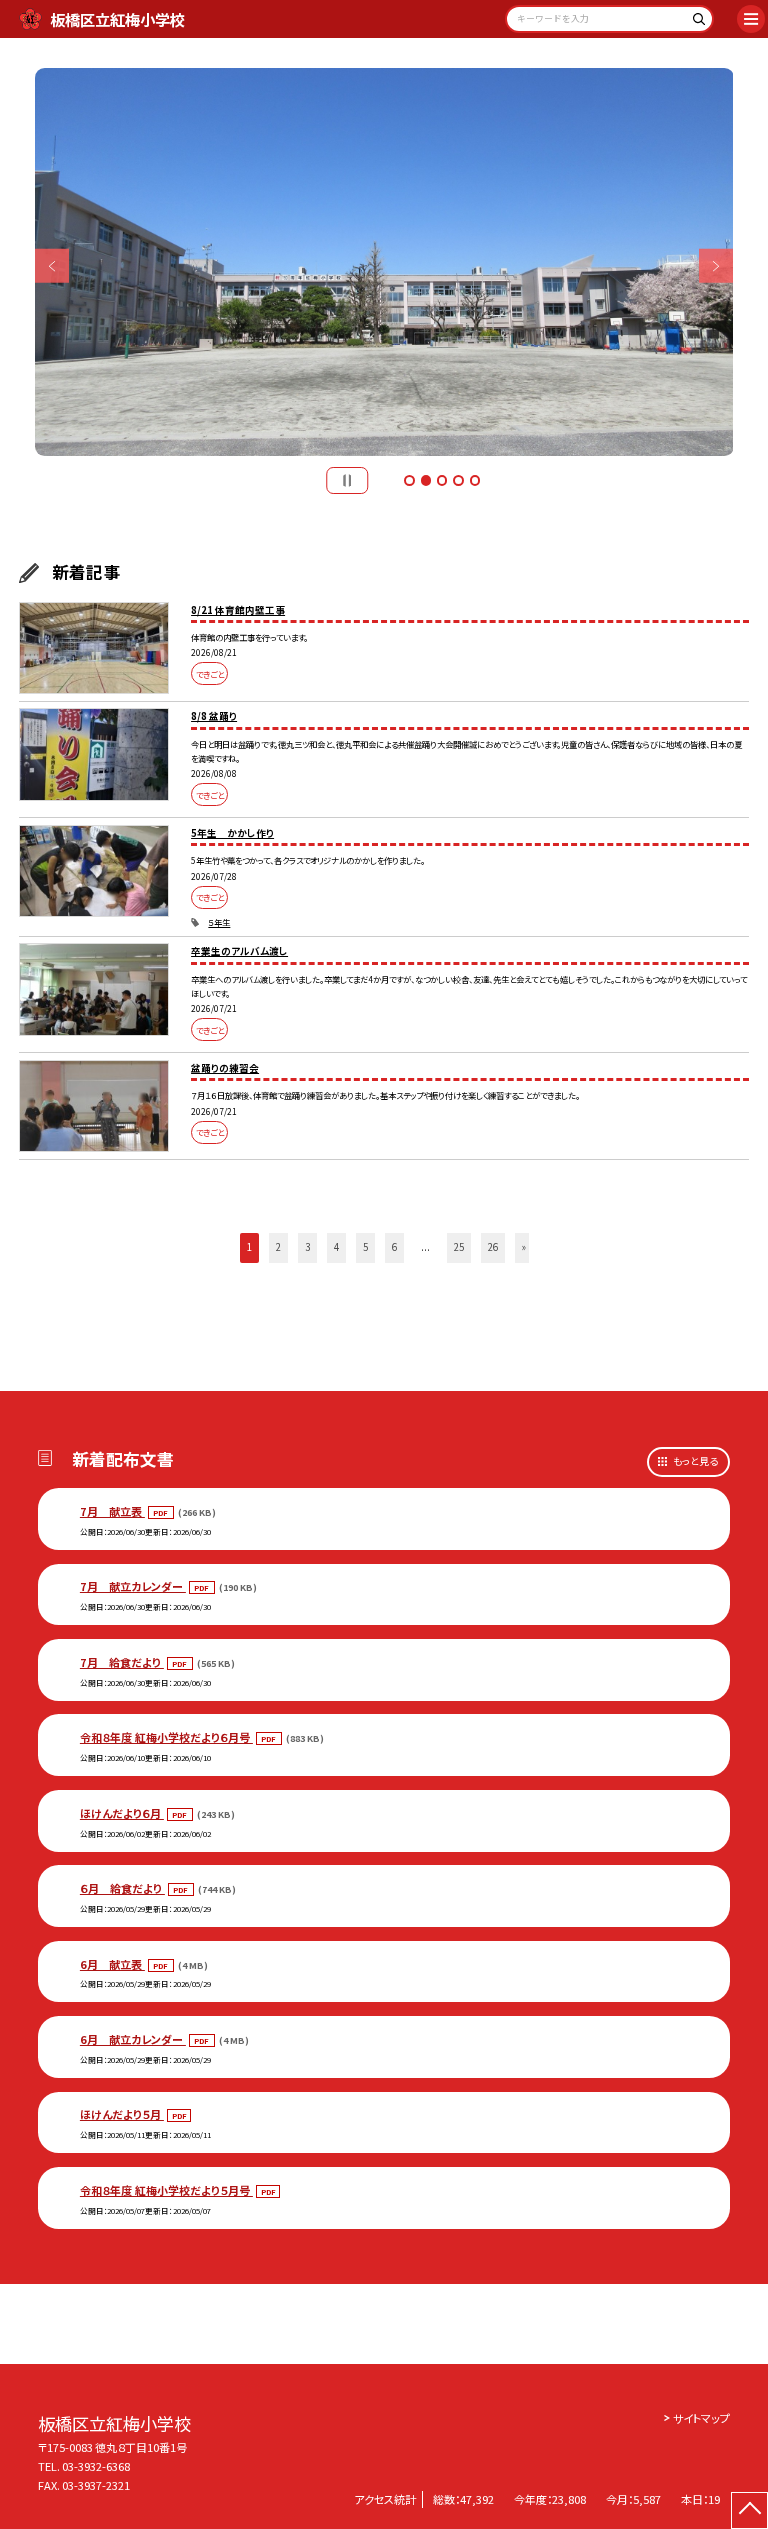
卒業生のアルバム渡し (239, 951)
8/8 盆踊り (214, 716)
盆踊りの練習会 (225, 1068)
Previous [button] (52, 266)
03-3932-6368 (96, 2466)
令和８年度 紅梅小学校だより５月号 (166, 2190)
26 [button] (493, 1247)
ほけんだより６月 (122, 1813)
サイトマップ (701, 2418)
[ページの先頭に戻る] (749, 2510)
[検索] (695, 22)
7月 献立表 (112, 1511)
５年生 (219, 922)
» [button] (524, 1247)
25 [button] (459, 1247)
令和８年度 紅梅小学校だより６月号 (166, 1737)
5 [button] (475, 480)
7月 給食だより (122, 1662)
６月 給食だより (122, 1888)
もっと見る (695, 1461)
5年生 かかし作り (232, 833)
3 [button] (442, 480)
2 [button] (426, 480)
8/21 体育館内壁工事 (238, 610)
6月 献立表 (112, 1964)
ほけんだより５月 (122, 2114)
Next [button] (716, 266)
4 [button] (458, 480)
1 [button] (409, 480)
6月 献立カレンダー (133, 2039)
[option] (384, 262)
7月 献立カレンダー (133, 1586)
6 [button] (394, 1247)
